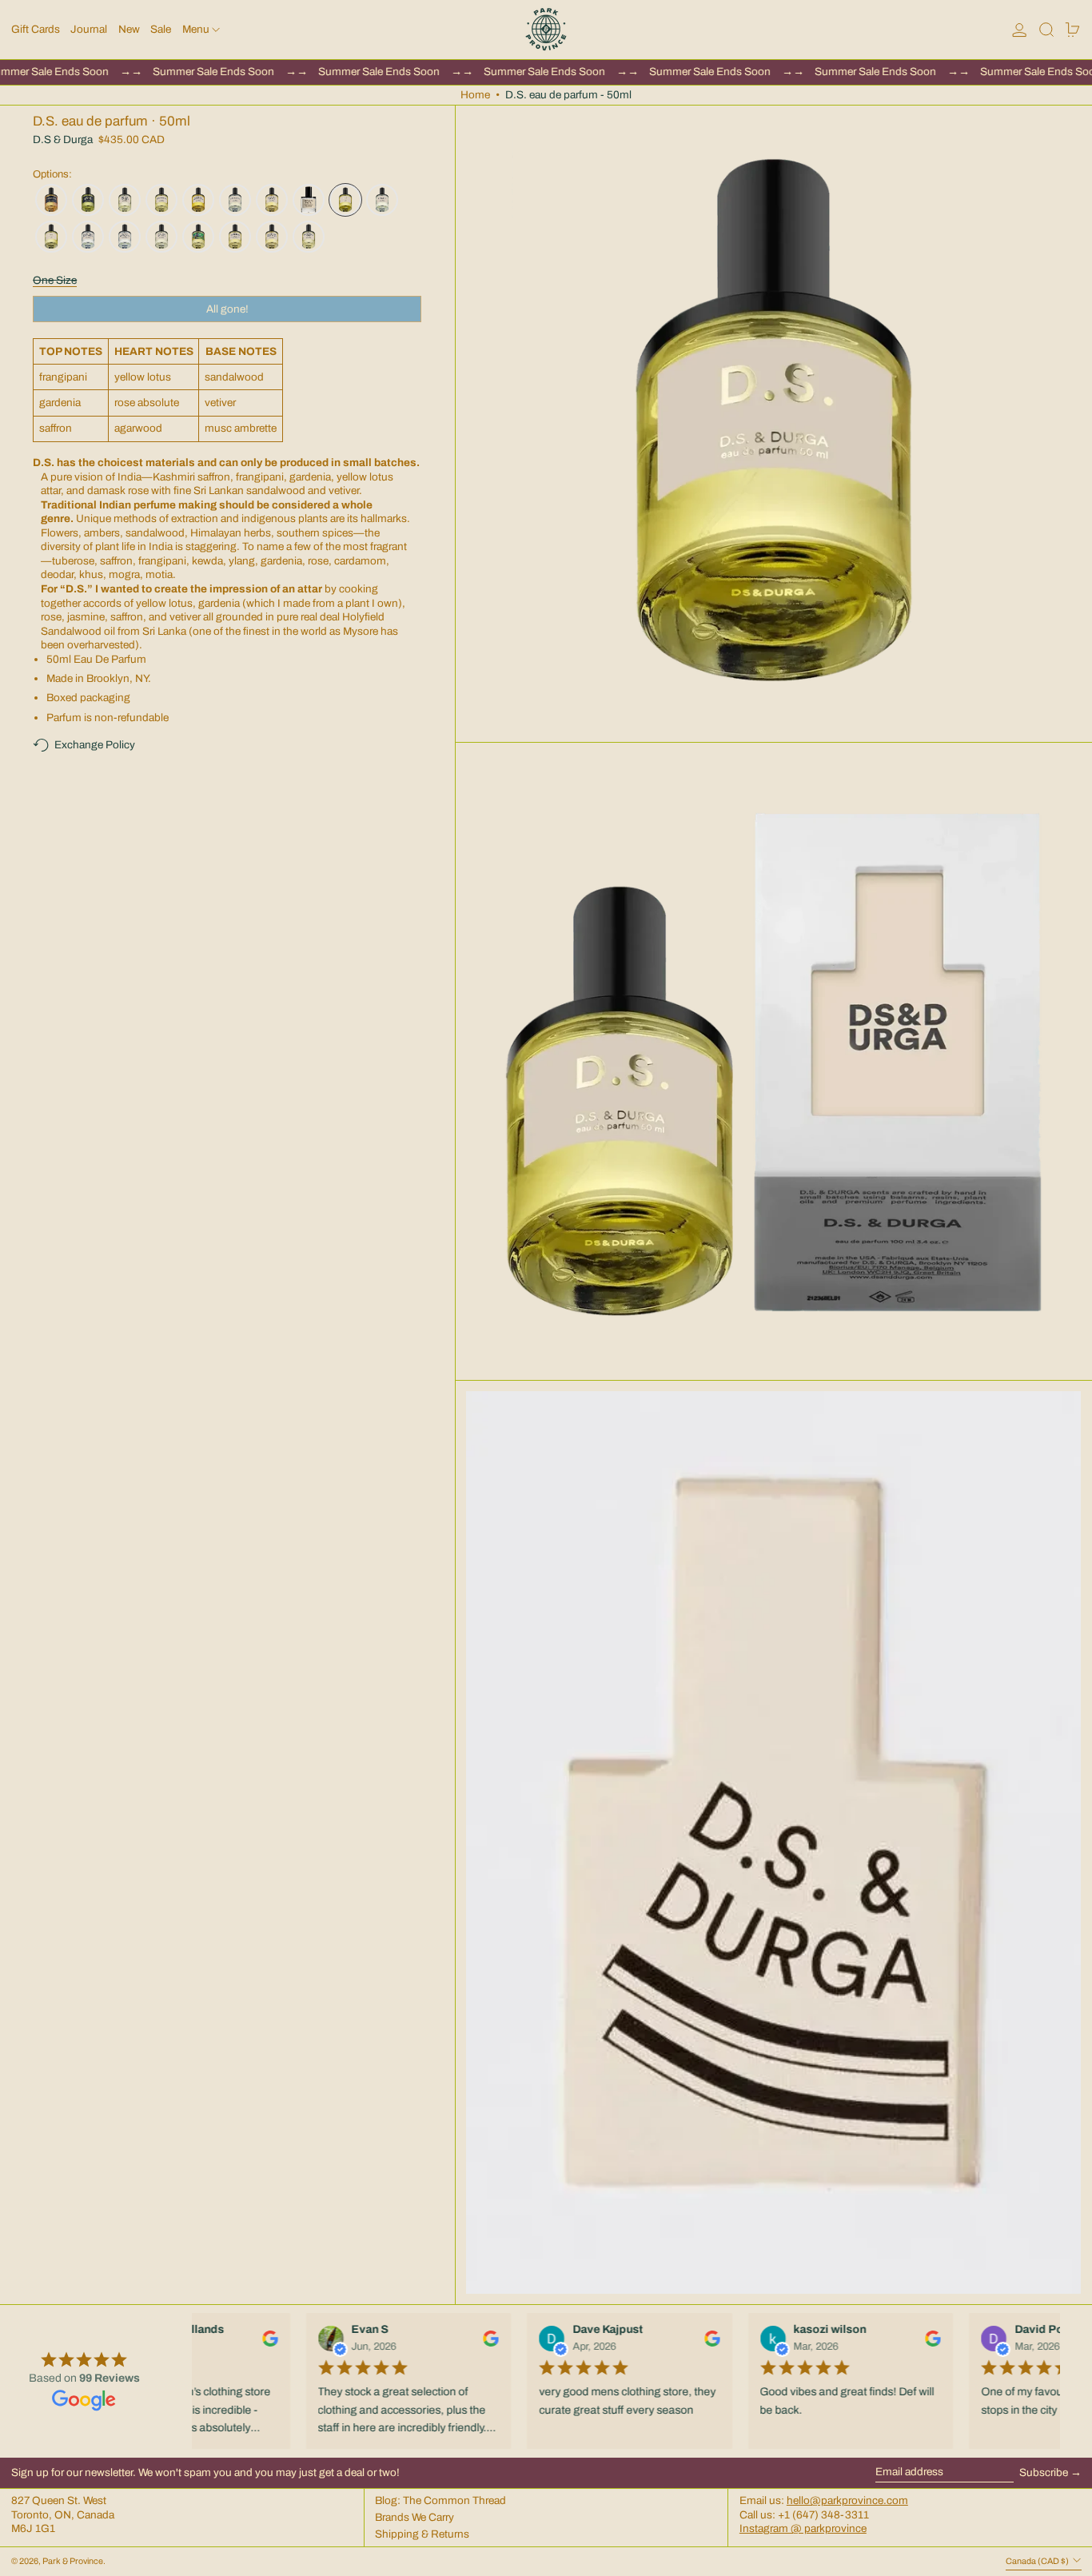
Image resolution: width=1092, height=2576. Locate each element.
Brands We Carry (414, 2517)
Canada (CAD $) (1038, 2561)
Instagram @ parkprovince (803, 2528)
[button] (1046, 30)
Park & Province (73, 2561)
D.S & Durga (63, 140)
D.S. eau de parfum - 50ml (568, 95)
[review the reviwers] (264, 2339)
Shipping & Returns (422, 2534)
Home (475, 95)
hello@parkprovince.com (847, 2500)
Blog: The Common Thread (440, 2500)
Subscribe (1044, 2472)
